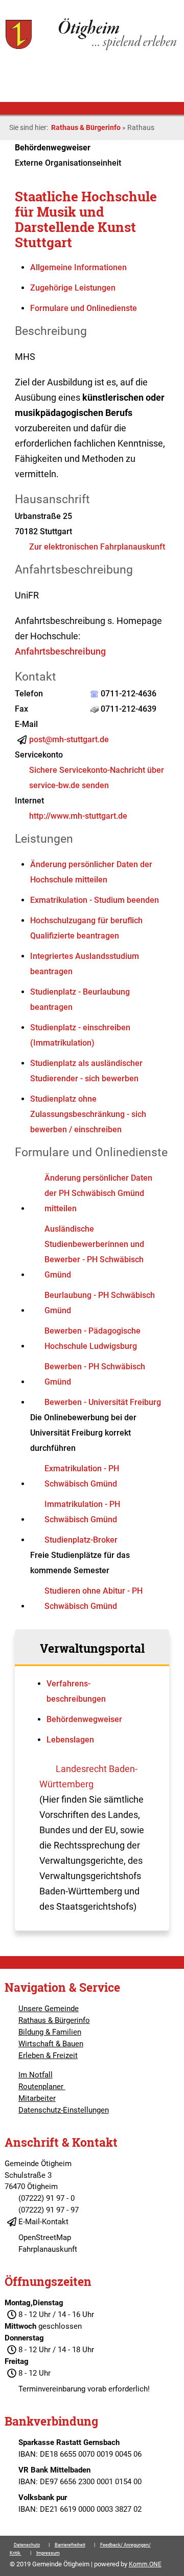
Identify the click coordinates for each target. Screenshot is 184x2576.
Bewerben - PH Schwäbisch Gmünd (95, 1374)
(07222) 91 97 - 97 (49, 2210)
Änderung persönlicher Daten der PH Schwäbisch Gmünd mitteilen (98, 1193)
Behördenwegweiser (84, 1719)
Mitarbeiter (37, 2098)
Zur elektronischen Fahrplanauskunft (97, 547)
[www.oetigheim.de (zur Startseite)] (92, 49)
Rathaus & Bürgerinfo (86, 127)
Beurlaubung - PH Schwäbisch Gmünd (100, 1303)
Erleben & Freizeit (48, 2055)
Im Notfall (36, 2075)
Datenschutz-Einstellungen (64, 2110)
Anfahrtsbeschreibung (60, 651)
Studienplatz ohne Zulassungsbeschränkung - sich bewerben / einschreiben (88, 1114)
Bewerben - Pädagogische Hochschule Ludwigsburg (93, 1338)
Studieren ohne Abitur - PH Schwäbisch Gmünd (94, 1598)
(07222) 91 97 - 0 (47, 2198)
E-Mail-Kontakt (43, 2222)
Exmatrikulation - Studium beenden (95, 900)
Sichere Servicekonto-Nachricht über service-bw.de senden (97, 778)
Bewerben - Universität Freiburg (103, 1402)
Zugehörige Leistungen (73, 288)
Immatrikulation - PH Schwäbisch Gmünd (82, 1512)
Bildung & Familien (50, 2032)
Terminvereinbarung (52, 2389)
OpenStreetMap (45, 2237)
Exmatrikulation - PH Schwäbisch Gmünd (82, 1476)
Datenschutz (27, 2545)
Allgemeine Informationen (78, 267)
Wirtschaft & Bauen (51, 2044)
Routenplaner (42, 2087)
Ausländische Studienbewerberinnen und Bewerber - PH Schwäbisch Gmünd (94, 1252)
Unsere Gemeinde (49, 2009)
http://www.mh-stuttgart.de (78, 816)
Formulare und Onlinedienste (84, 308)
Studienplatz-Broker (81, 1540)
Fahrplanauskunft (48, 2249)
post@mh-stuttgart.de (69, 739)
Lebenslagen (70, 1740)
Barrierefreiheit (70, 2545)
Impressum (48, 2553)
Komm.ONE (145, 2564)
